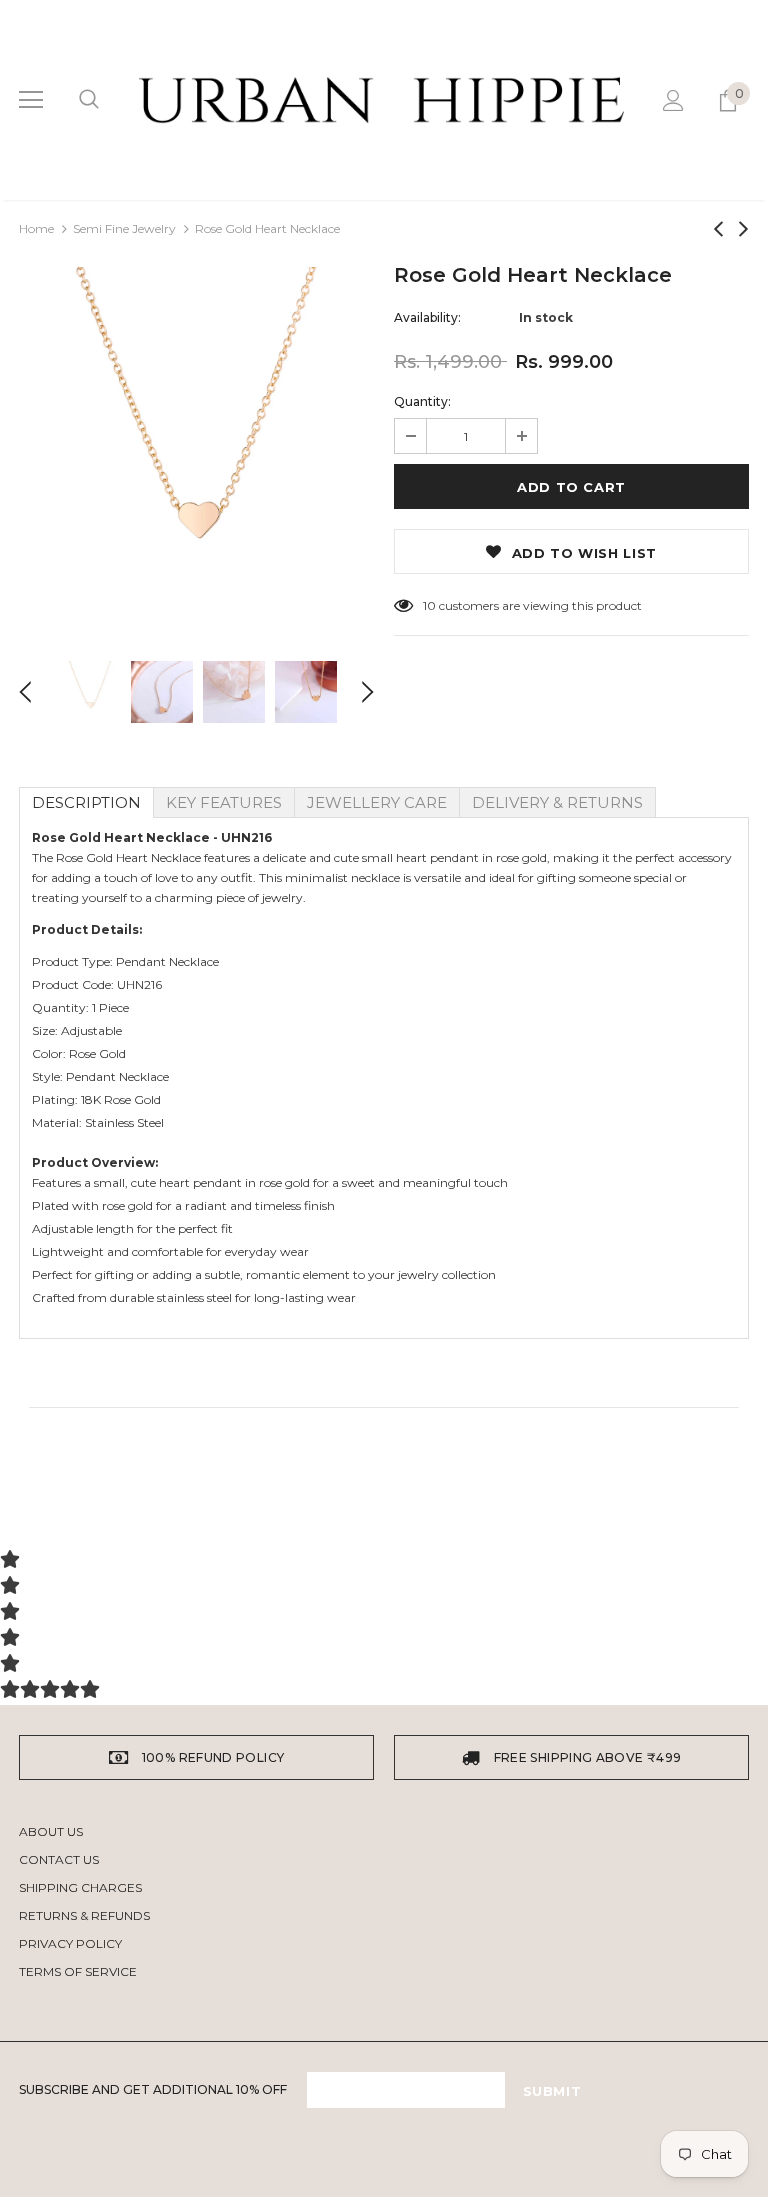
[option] (196, 444)
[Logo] (381, 100)
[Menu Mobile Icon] (31, 100)
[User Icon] (673, 100)
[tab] (86, 802)
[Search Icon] (89, 100)
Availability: (427, 317)
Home (36, 228)
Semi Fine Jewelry (124, 228)
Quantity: (422, 401)
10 (429, 605)
